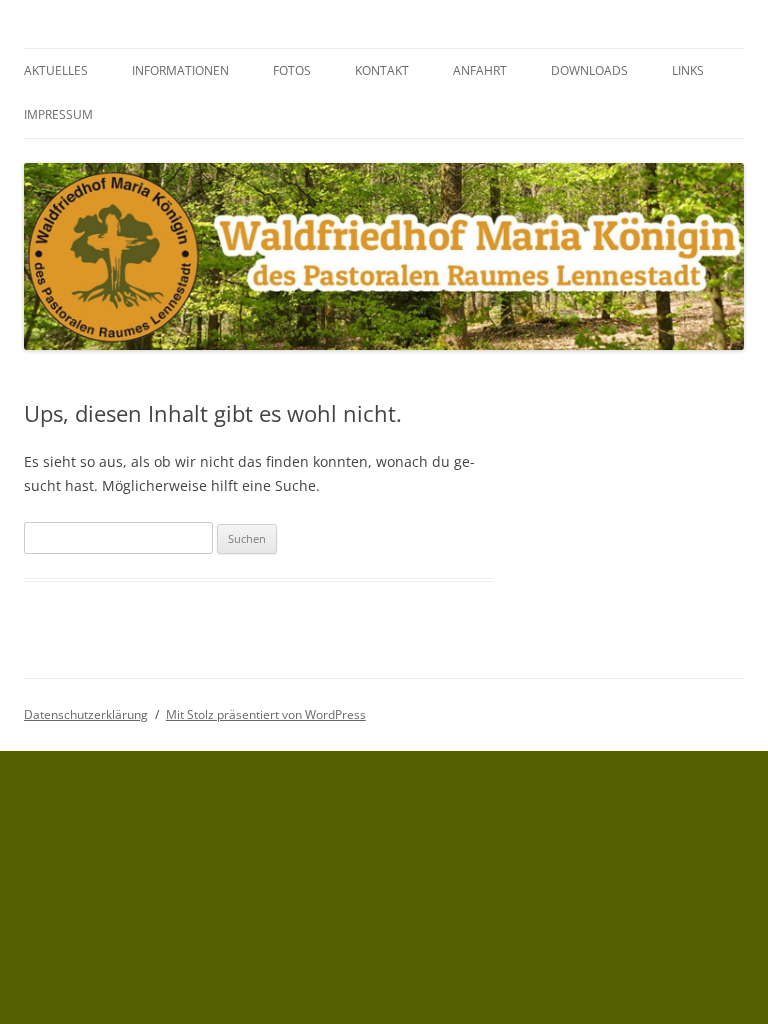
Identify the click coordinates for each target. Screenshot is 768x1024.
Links (688, 70)
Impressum (58, 114)
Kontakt (382, 70)
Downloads (589, 70)
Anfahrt (480, 70)
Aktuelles (56, 70)
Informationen (180, 70)
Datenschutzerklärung (86, 714)
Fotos (292, 70)
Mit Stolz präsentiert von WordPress (266, 714)
